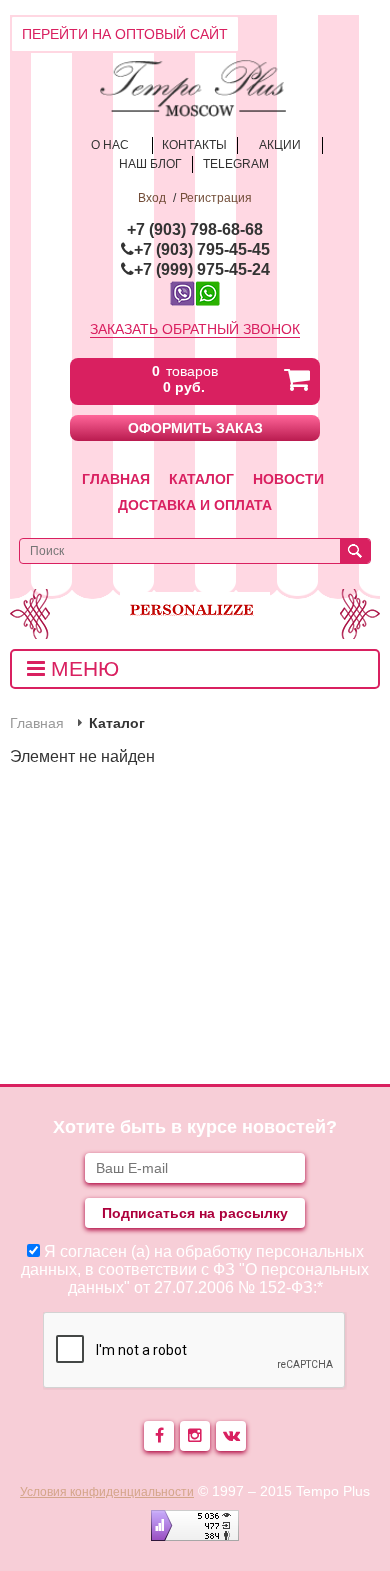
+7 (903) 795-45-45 (202, 249)
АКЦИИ (280, 145)
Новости (288, 479)
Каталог (201, 479)
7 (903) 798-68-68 (199, 229)
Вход (152, 198)
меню (82, 668)
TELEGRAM (236, 164)
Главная (116, 479)
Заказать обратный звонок (195, 329)
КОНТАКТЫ (194, 145)
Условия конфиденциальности (107, 1492)
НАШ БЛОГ (150, 164)
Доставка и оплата (195, 505)
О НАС (110, 145)
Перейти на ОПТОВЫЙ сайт (125, 34)
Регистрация (216, 198)
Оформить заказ (195, 428)
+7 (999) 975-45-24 (202, 269)
